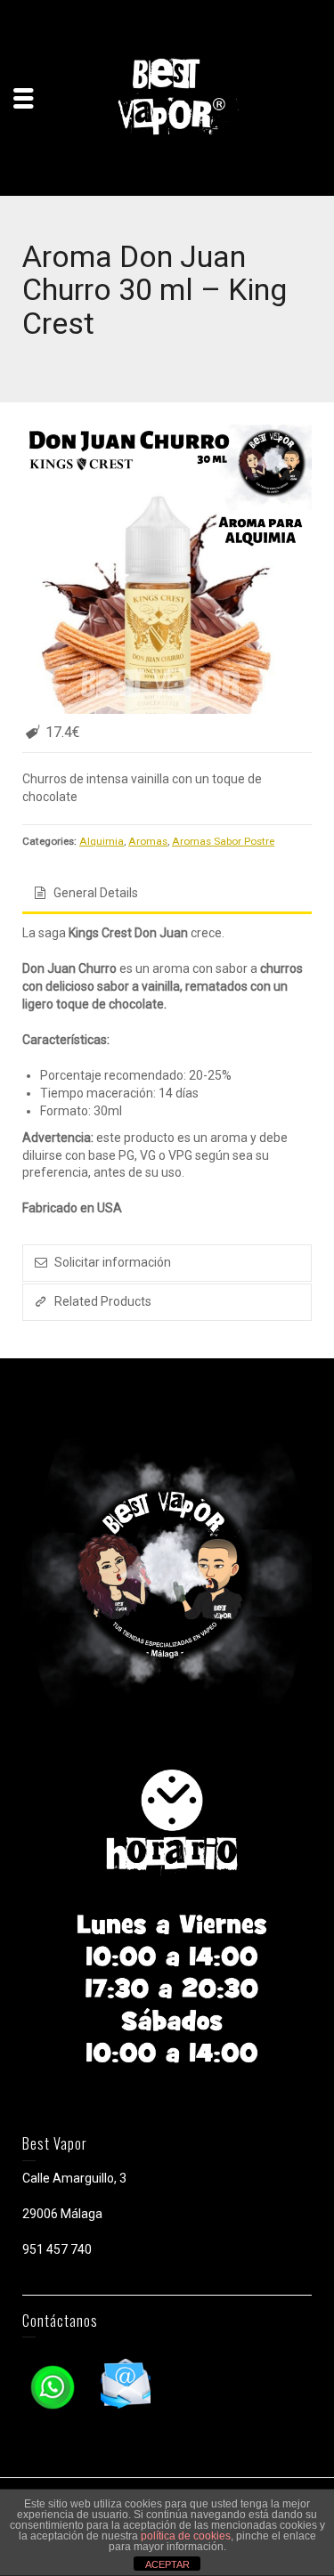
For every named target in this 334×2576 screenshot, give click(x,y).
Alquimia (102, 841)
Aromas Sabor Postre (223, 841)
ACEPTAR (167, 2564)
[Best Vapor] (167, 97)
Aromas (148, 841)
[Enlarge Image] (167, 569)
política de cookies (186, 2536)
